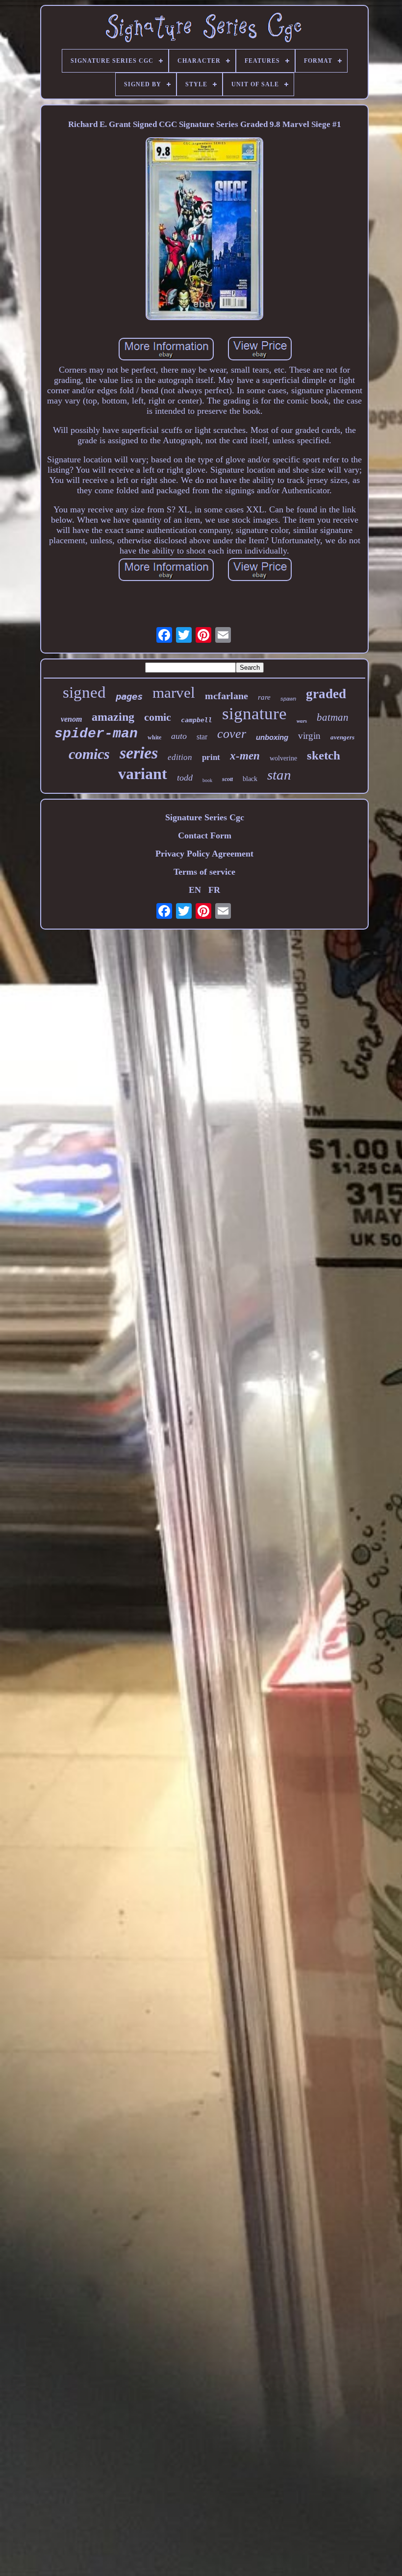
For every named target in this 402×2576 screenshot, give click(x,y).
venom (71, 719)
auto (179, 736)
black (250, 779)
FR (214, 890)
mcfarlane (226, 696)
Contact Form (205, 835)
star (202, 737)
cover (232, 734)
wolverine (283, 758)
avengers (342, 737)
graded (326, 694)
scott (227, 779)
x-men (245, 756)
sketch (324, 755)
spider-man (96, 734)
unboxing (272, 737)
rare (264, 697)
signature (254, 714)
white (154, 737)
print (211, 757)
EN (195, 890)
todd (185, 778)
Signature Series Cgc (205, 817)
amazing (113, 717)
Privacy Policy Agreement (204, 854)
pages (129, 696)
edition (180, 757)
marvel (174, 693)
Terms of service (204, 872)
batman (333, 717)
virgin (309, 736)
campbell (197, 720)
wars (302, 721)
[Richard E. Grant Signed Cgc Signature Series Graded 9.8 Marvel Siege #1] (204, 230)
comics (89, 754)
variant (143, 774)
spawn (288, 699)
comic (158, 717)
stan (279, 775)
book (207, 780)
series (139, 753)
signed (84, 692)
